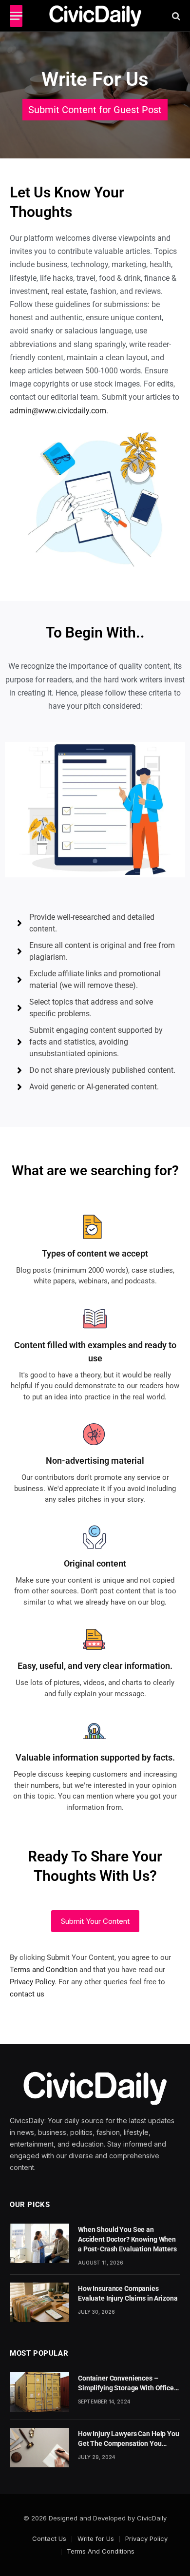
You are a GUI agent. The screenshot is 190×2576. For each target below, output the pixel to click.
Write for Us (96, 2538)
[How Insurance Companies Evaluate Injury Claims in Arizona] (39, 2302)
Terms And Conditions (101, 2551)
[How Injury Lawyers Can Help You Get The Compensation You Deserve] (39, 2448)
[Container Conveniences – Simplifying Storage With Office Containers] (39, 2392)
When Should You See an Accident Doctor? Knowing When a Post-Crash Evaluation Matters (127, 2239)
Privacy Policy (32, 1982)
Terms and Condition (44, 1970)
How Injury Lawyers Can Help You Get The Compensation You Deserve (129, 2443)
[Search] (175, 16)
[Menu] (16, 16)
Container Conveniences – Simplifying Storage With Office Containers (126, 2388)
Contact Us (49, 2538)
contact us (27, 1994)
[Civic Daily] (95, 16)
